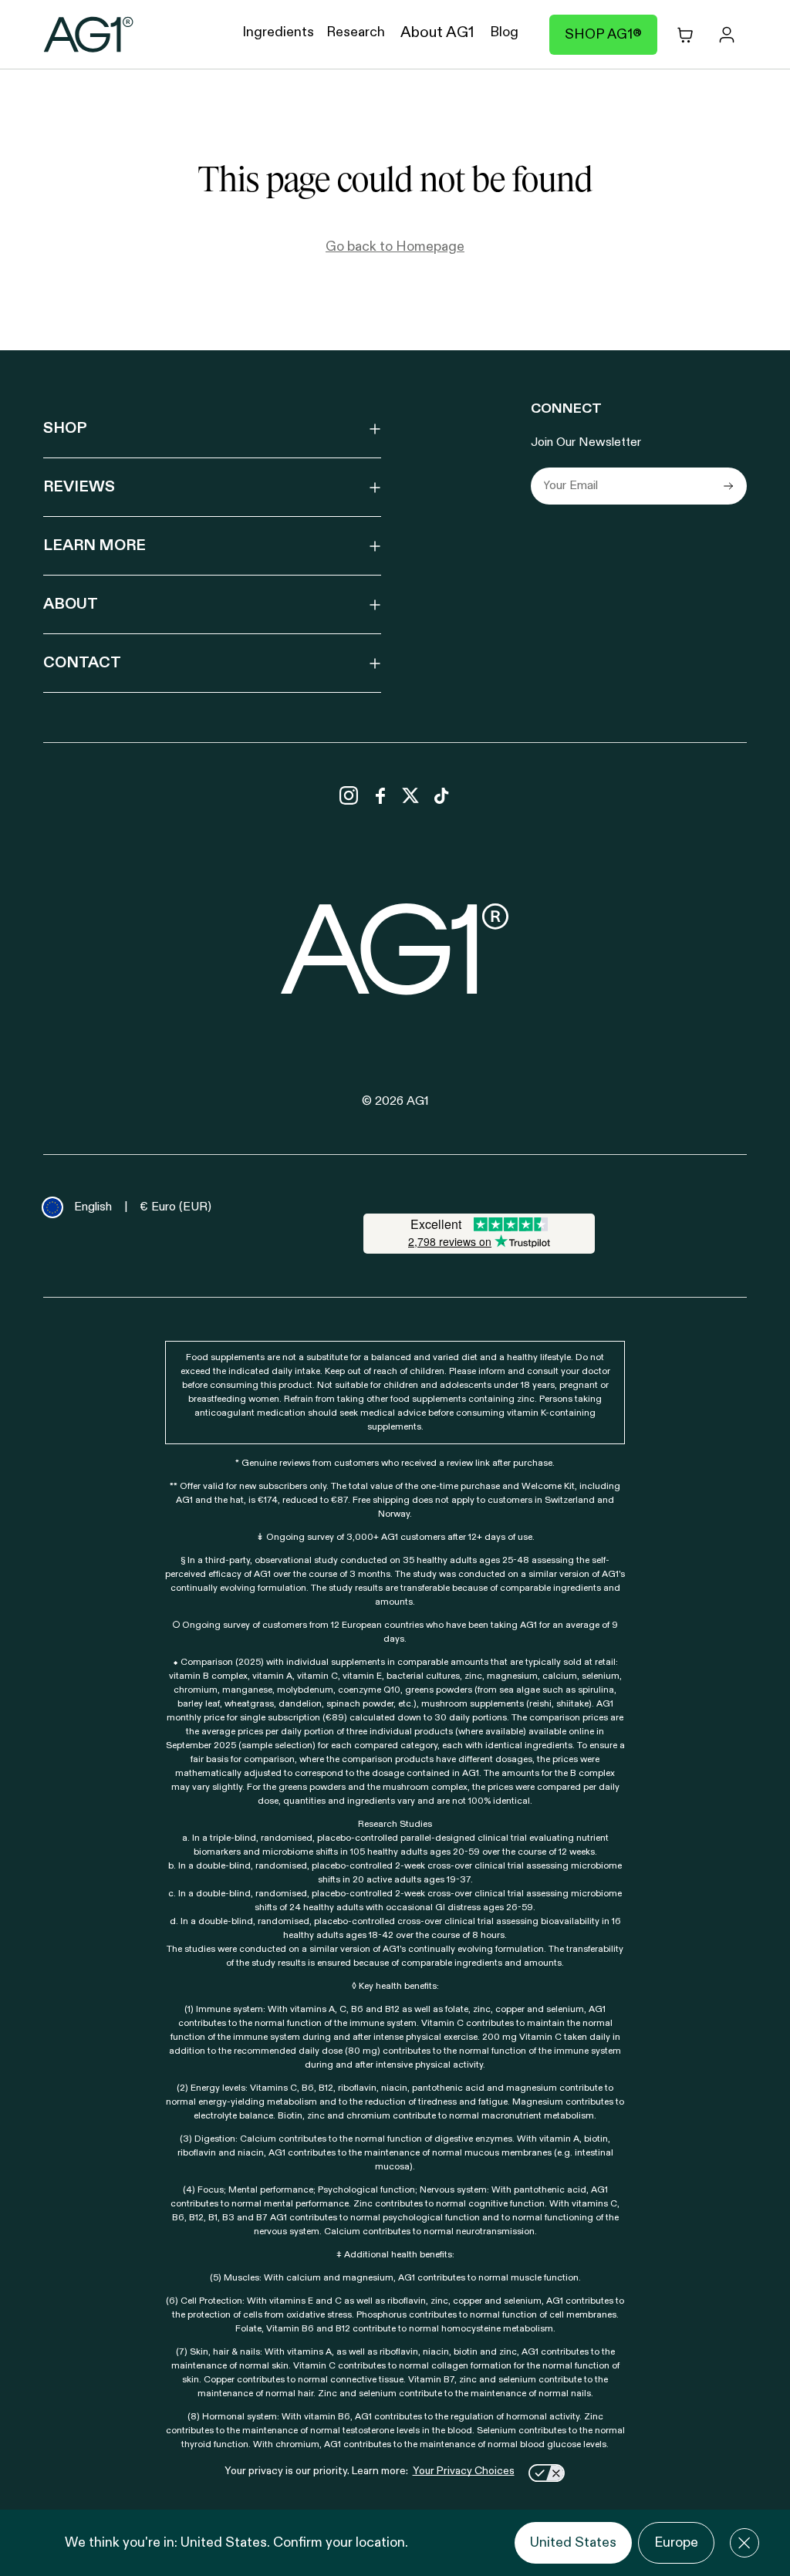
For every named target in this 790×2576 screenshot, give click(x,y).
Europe (676, 2543)
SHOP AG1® (603, 35)
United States (573, 2543)
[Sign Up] (728, 486)
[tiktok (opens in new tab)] (441, 795)
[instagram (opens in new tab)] (349, 795)
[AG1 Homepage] (395, 949)
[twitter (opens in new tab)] (410, 795)
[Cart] (685, 35)
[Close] (744, 2543)
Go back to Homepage (395, 247)
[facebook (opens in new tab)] (380, 795)
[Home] (89, 35)
